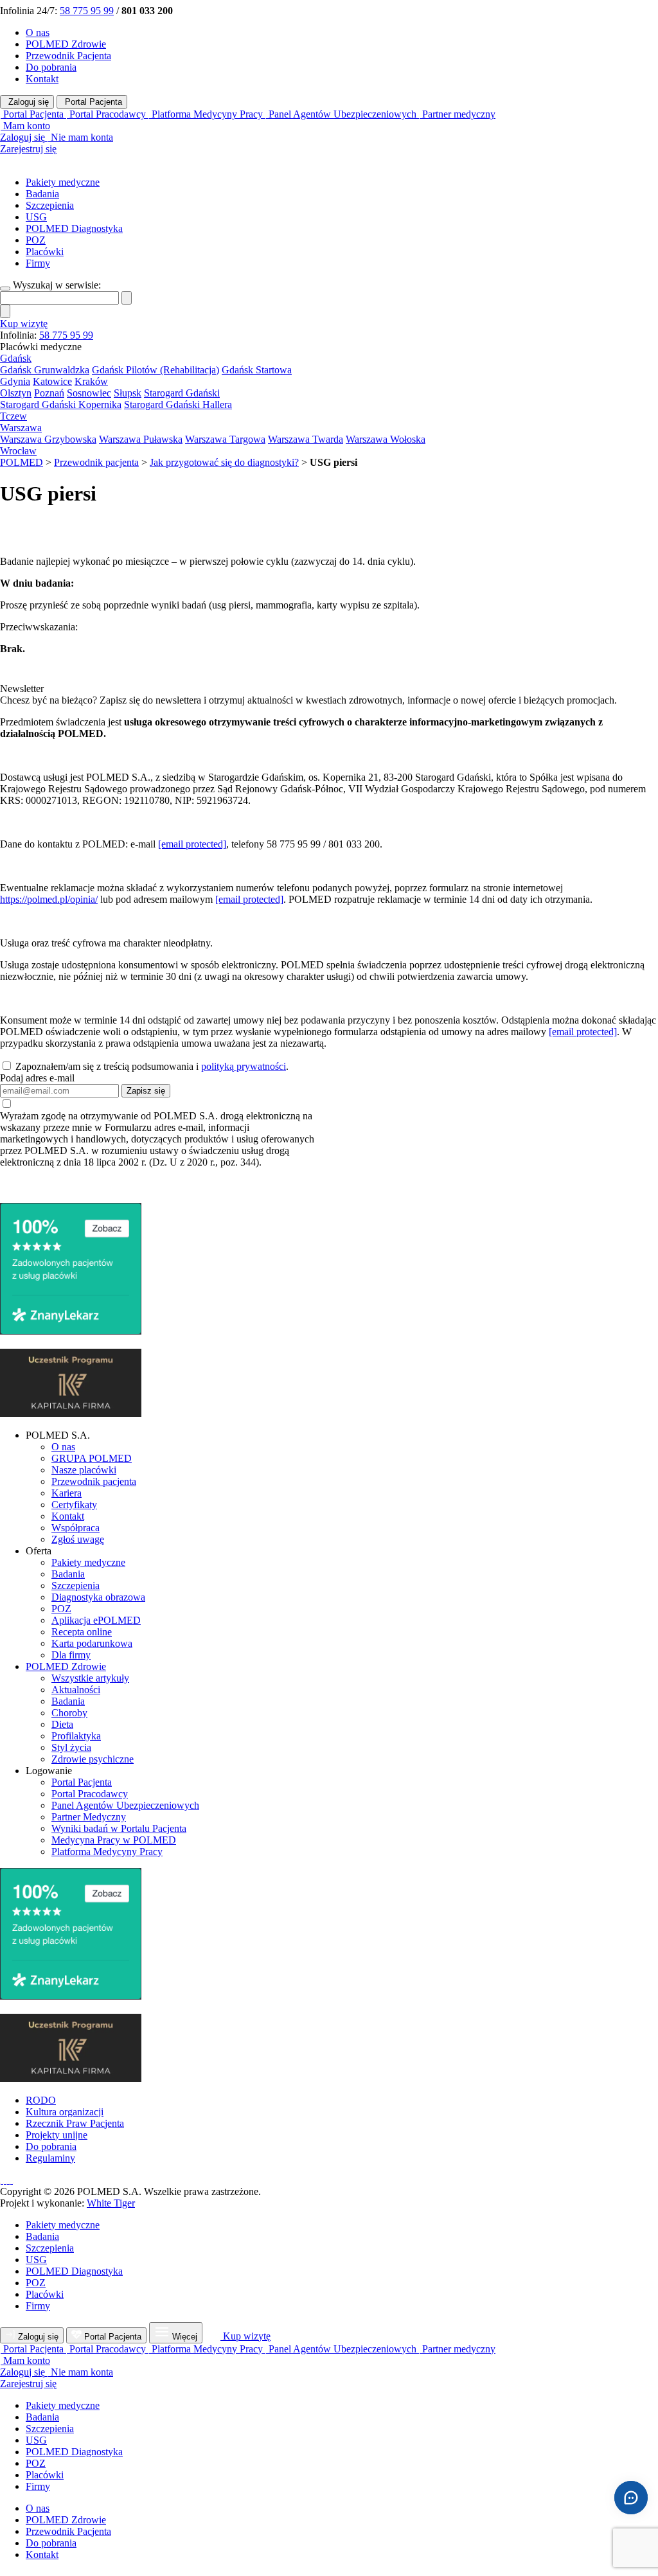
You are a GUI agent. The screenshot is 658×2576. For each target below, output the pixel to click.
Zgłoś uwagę (78, 1539)
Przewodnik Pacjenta (68, 56)
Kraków (91, 381)
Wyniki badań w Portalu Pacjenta (119, 1828)
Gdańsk (16, 358)
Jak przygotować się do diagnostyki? (224, 462)
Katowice (52, 381)
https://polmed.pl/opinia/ (49, 899)
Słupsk (128, 393)
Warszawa (21, 428)
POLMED (22, 462)
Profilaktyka (76, 1736)
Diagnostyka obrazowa (98, 1597)
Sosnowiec (89, 393)
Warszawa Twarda (306, 439)
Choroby (69, 1713)
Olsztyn (16, 393)
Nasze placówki (84, 1470)
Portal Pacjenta (92, 102)
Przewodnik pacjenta (96, 462)
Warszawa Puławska (141, 439)
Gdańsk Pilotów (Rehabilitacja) (156, 370)
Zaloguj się (27, 102)
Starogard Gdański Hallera (178, 404)
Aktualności (76, 1690)
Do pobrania (51, 67)
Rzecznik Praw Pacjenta (75, 2123)
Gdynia (15, 381)
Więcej (185, 2337)
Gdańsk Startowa (257, 370)
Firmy (38, 263)
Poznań (49, 393)
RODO (41, 2100)
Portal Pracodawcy (90, 1794)
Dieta (62, 1724)
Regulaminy (50, 2158)
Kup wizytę (24, 324)
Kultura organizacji (65, 2112)
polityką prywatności (244, 1066)
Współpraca (76, 1528)
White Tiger (111, 2203)
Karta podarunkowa (92, 1643)
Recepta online (82, 1632)
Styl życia (71, 1747)
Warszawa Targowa (225, 439)
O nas (38, 32)
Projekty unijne (57, 2135)
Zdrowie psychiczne (93, 1759)
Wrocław (18, 451)
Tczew (13, 416)
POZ (36, 240)
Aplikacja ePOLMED (96, 1620)
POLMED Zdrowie (66, 44)
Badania (42, 194)
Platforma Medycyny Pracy (107, 1852)
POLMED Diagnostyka (74, 228)
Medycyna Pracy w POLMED (114, 1840)
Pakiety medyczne (63, 182)
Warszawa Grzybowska (48, 439)
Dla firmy (71, 1655)
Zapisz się (146, 1091)
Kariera (67, 1493)
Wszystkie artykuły (90, 1678)
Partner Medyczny (89, 1817)
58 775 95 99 (87, 11)
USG (36, 217)
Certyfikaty (74, 1505)
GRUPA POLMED (92, 1458)
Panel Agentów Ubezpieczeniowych (125, 1805)
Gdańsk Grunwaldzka (45, 370)
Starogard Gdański (182, 393)
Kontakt (42, 79)
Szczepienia (50, 205)
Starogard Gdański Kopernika (61, 404)
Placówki (45, 252)
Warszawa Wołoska (386, 439)
